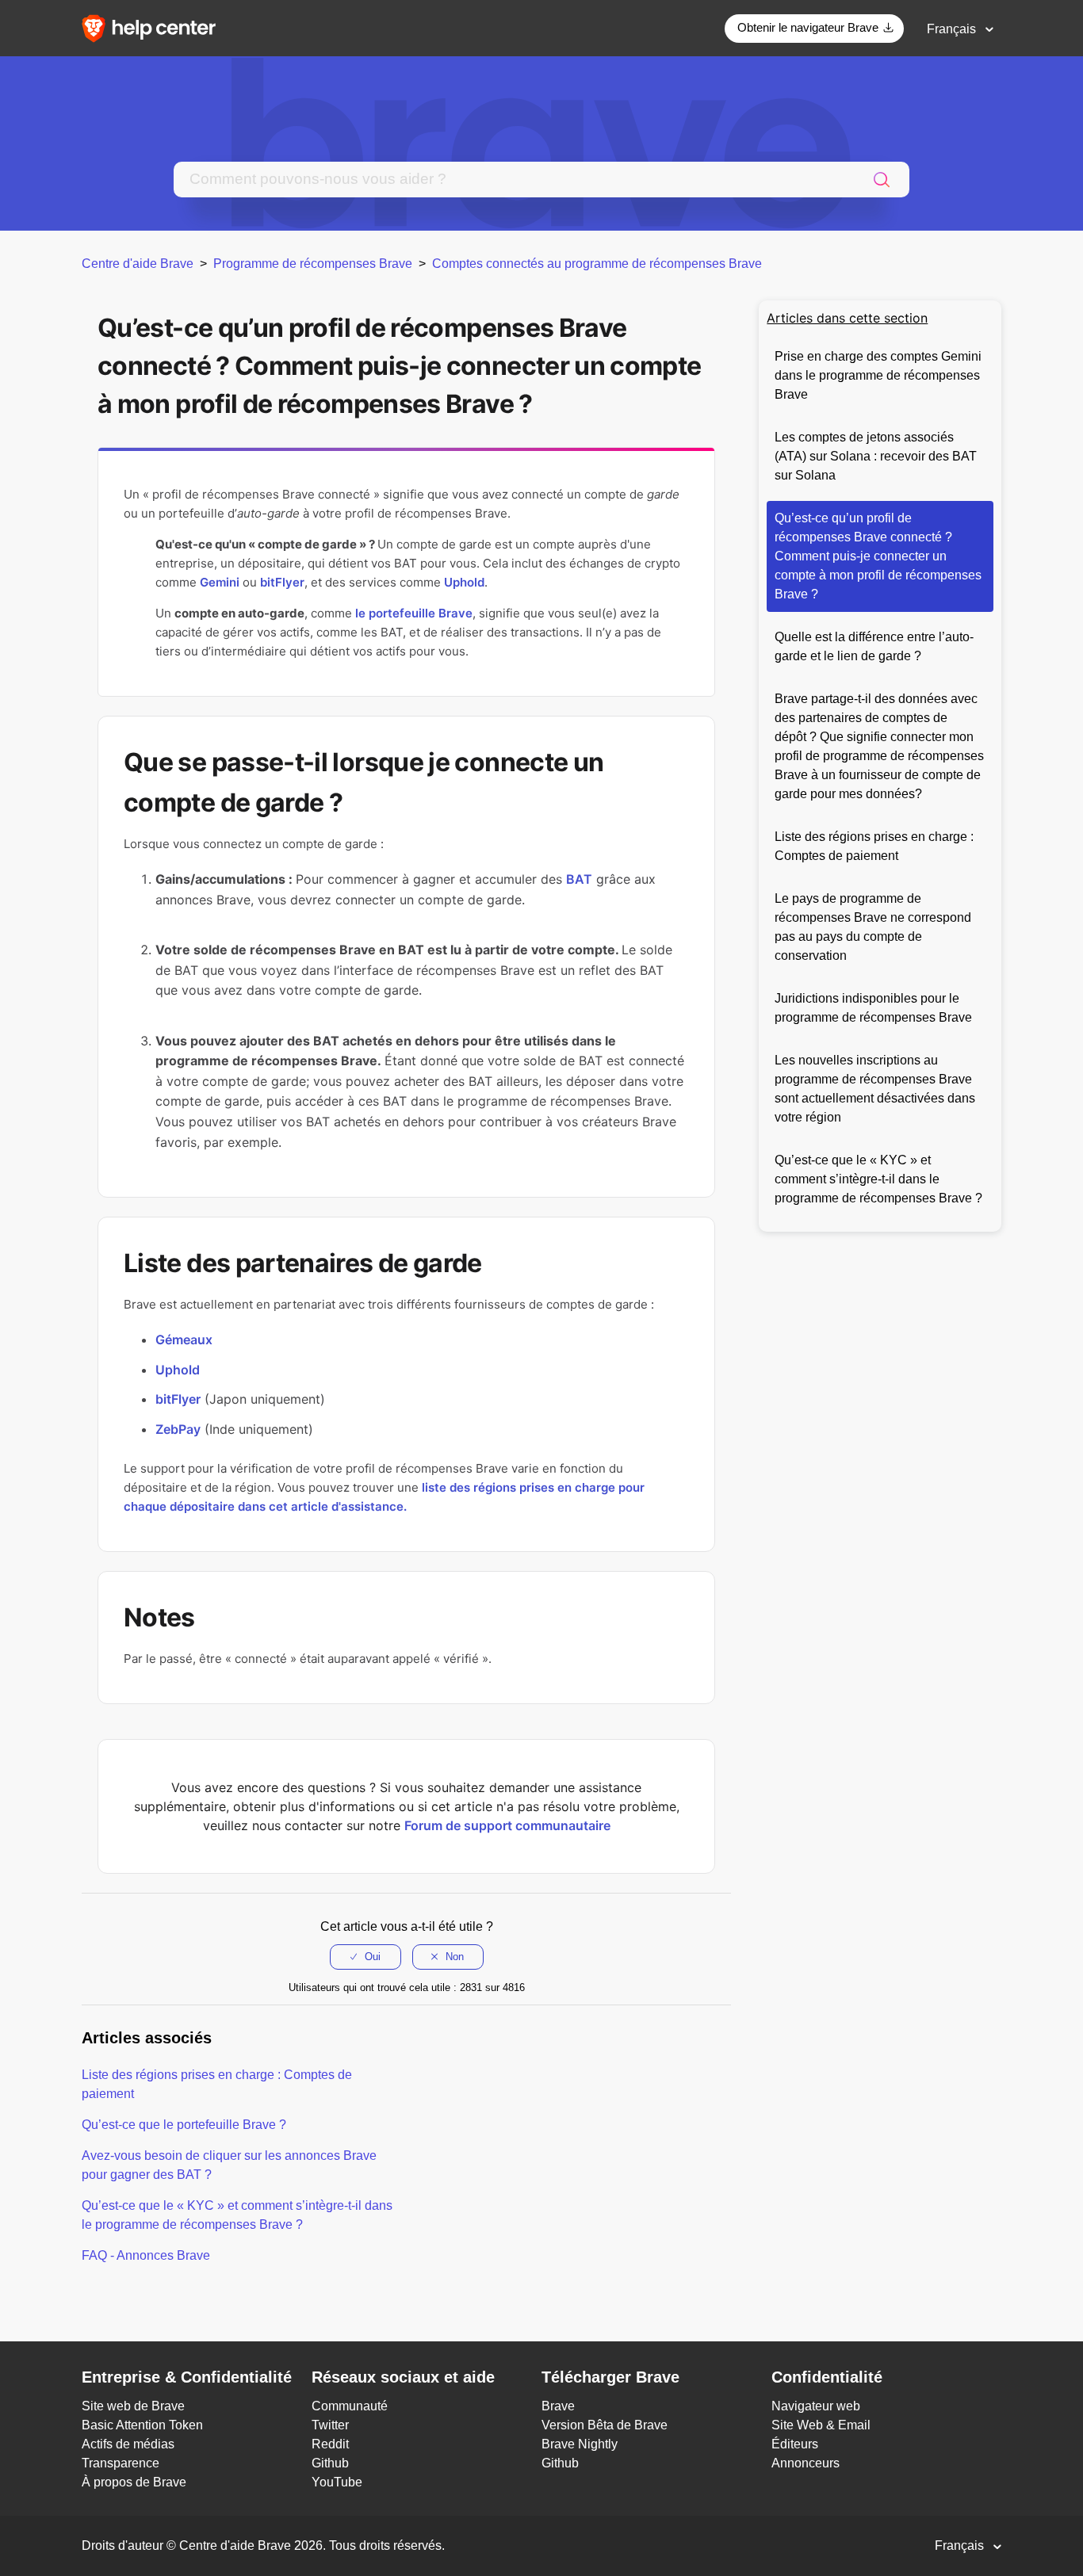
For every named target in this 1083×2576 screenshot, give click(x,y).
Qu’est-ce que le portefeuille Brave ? (184, 2125)
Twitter (330, 2425)
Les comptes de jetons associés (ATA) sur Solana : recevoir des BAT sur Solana (876, 456)
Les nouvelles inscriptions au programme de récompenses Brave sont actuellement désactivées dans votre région (875, 1089)
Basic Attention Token (142, 2425)
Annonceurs (806, 2463)
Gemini (220, 582)
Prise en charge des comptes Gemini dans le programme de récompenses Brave (878, 375)
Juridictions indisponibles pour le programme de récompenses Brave (873, 1008)
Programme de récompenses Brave (313, 264)
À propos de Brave (134, 2482)
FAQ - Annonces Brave (146, 2255)
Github (330, 2463)
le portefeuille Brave (414, 613)
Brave (558, 2406)
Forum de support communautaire (507, 1825)
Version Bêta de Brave (605, 2425)
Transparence (121, 2463)
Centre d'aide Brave (138, 264)
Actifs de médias (128, 2444)
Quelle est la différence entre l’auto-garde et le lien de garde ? (874, 646)
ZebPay (178, 1429)
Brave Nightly (580, 2444)
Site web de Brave (133, 2406)
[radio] (365, 1957)
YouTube (337, 2482)
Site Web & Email (821, 2425)
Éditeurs (795, 2444)
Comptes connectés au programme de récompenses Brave (597, 264)
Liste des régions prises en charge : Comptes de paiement (874, 846)
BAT (579, 879)
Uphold (464, 582)
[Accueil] (154, 27)
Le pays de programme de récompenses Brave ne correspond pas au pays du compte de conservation (873, 927)
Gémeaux (184, 1340)
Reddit (330, 2444)
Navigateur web (816, 2406)
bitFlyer (282, 582)
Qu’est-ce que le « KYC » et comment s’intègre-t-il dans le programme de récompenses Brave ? (878, 1179)
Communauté (350, 2406)
